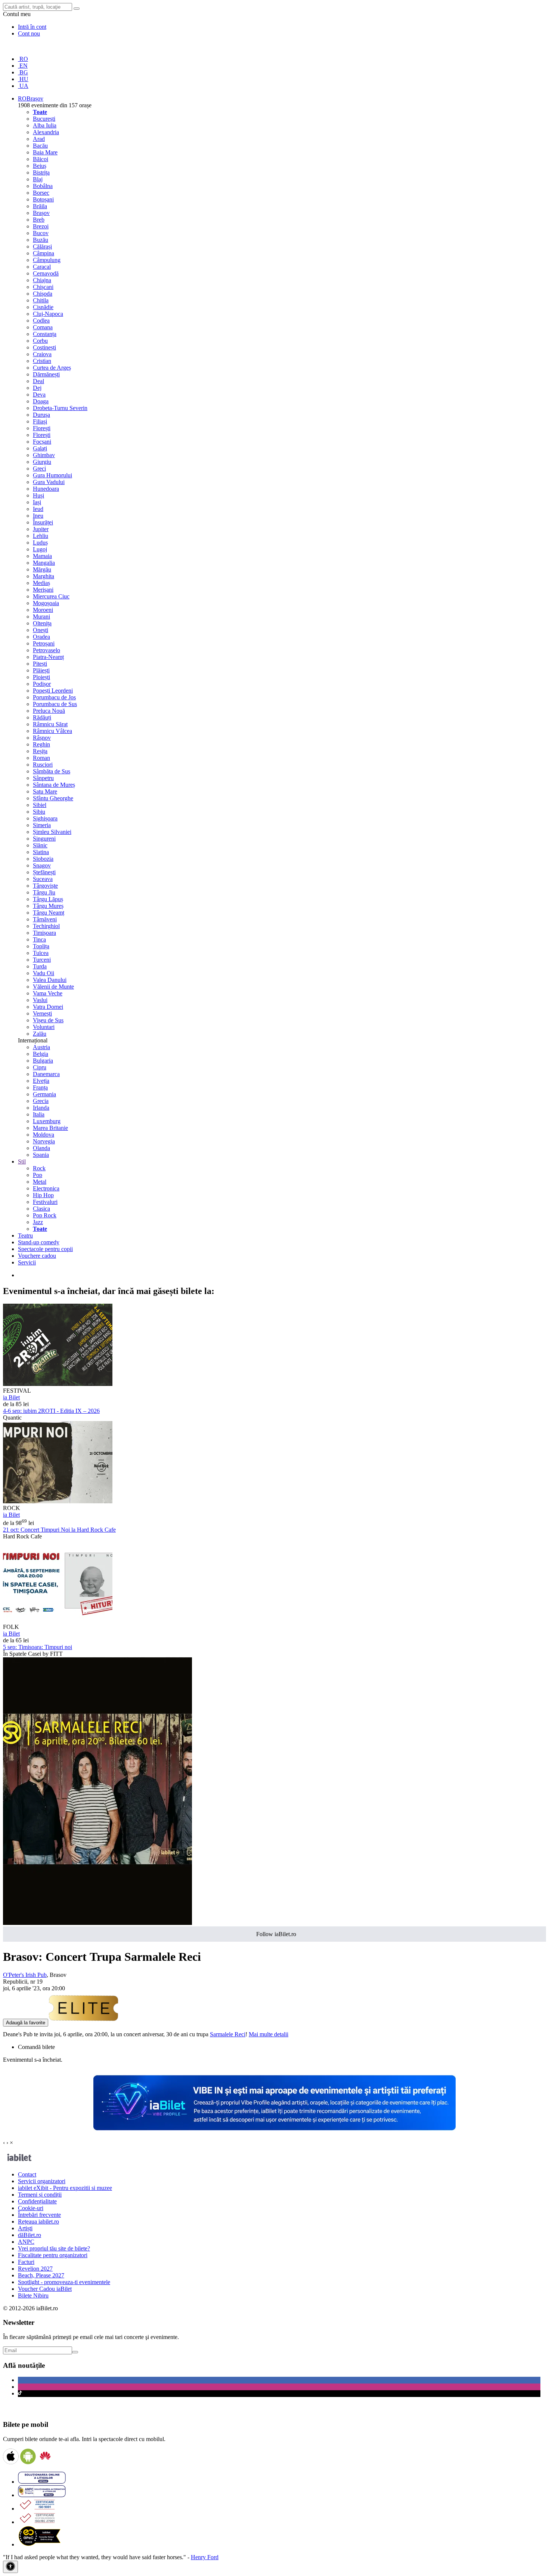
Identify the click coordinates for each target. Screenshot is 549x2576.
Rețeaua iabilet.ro (38, 2221)
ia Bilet (11, 1397)
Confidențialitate (37, 2201)
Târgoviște (45, 886)
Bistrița (41, 172)
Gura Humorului (52, 475)
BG (23, 72)
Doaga (41, 401)
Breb (39, 220)
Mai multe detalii (269, 2034)
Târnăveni (45, 919)
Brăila (40, 206)
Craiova (42, 354)
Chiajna (42, 280)
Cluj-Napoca (48, 314)
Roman (41, 758)
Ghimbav (44, 455)
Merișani (43, 590)
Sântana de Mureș (54, 785)
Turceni (42, 960)
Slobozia (43, 859)
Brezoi (41, 226)
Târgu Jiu (44, 892)
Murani (41, 617)
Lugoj (40, 549)
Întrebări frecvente (39, 2215)
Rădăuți (42, 717)
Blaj (38, 179)
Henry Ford (205, 2557)
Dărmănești (46, 374)
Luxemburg (47, 1121)
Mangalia (44, 563)
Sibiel (40, 805)
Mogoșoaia (46, 603)
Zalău (40, 1034)
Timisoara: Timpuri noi (38, 1647)
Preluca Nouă (49, 711)
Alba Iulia (45, 125)
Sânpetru (43, 778)
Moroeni (43, 610)
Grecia (41, 1101)
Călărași (42, 246)
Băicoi (41, 159)
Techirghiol (46, 926)
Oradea (41, 637)
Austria (41, 1047)
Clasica (41, 1209)
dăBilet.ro (30, 2235)
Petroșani (44, 643)
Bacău (40, 146)
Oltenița (42, 623)
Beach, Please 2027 (41, 2275)
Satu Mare (45, 791)
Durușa (41, 415)
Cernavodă (46, 273)
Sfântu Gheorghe (53, 798)
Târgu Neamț (49, 913)
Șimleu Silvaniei (52, 832)
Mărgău (42, 569)
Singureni (44, 839)
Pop (38, 1175)
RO (23, 59)
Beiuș (40, 166)
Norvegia (44, 1141)
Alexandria (46, 132)
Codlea (41, 321)
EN (23, 66)
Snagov (42, 865)
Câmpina (44, 253)
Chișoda (43, 294)
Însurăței (43, 522)
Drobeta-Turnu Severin (60, 408)
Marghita (44, 576)
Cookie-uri (31, 2208)
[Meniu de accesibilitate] (10, 2567)
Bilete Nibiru (33, 2295)
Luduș (40, 543)
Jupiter (41, 529)
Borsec (41, 193)
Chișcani (43, 287)
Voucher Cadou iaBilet (45, 2289)
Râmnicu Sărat (50, 724)
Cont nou (29, 33)
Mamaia (42, 556)
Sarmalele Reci (228, 2034)
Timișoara (44, 933)
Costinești (44, 347)
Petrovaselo (46, 650)
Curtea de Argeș (52, 368)
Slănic (40, 845)
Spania (41, 1155)
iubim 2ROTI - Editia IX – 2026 (51, 1411)
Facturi (26, 2262)
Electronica (46, 1188)
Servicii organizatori (42, 2181)
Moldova (44, 1135)
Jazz (38, 1222)
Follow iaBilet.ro (276, 1934)
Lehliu (41, 536)
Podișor (42, 684)
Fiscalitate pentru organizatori (53, 2255)
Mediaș (41, 583)
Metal (40, 1182)
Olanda (41, 1148)
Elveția (41, 1081)
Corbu (40, 341)
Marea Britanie (50, 1128)
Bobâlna (43, 186)
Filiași (40, 421)
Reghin (41, 744)
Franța (40, 1087)
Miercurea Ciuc (51, 596)
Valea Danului (50, 980)
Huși (38, 495)
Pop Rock (45, 1215)
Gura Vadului (49, 482)
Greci (39, 469)
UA (23, 86)
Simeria (42, 825)
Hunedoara (46, 489)
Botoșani (43, 199)
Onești (41, 630)
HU (23, 79)
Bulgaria (43, 1061)
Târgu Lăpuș (48, 899)
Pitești (40, 664)
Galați (40, 448)
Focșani (42, 442)
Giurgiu (42, 462)
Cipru (40, 1067)
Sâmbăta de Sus (52, 771)
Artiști (25, 2228)
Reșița (40, 751)
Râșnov (42, 738)
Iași (37, 502)
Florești (42, 428)
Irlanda (41, 1108)
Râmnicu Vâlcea (52, 731)
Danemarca (46, 1074)
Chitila (41, 300)
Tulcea (41, 953)
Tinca (39, 939)
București (44, 119)
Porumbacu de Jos (54, 697)
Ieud (38, 509)
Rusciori (43, 765)
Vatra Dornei (48, 1007)
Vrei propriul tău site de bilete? (54, 2248)
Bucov (41, 233)
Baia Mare (45, 152)
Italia (39, 1114)
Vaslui (40, 1000)
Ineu (38, 516)
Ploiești (41, 677)
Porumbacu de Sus (55, 704)
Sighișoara (45, 818)
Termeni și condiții (40, 2195)
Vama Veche (48, 993)
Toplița (41, 946)
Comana (43, 327)
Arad (39, 139)
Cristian (42, 361)
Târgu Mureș (48, 906)
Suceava (43, 879)
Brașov (41, 213)
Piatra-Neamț (48, 657)
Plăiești (41, 670)
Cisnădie (43, 307)
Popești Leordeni (53, 691)
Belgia (41, 1054)
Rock (39, 1168)
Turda (40, 966)
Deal (38, 381)
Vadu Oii (44, 973)
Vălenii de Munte (53, 987)
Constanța (45, 334)
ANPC (26, 2242)
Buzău (41, 240)
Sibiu (39, 812)
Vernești (42, 1013)
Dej (37, 388)
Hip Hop (43, 1195)
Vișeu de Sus (48, 1020)
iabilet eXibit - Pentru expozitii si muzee (65, 2188)
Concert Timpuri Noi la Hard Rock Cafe (59, 1530)
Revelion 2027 (35, 2269)
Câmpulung (47, 260)
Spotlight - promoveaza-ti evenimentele (64, 2282)
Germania (44, 1094)
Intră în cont (32, 27)
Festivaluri (45, 1202)
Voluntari (44, 1027)
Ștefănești (44, 872)
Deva (39, 395)
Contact (27, 2174)
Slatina (41, 852)
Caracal (42, 267)
